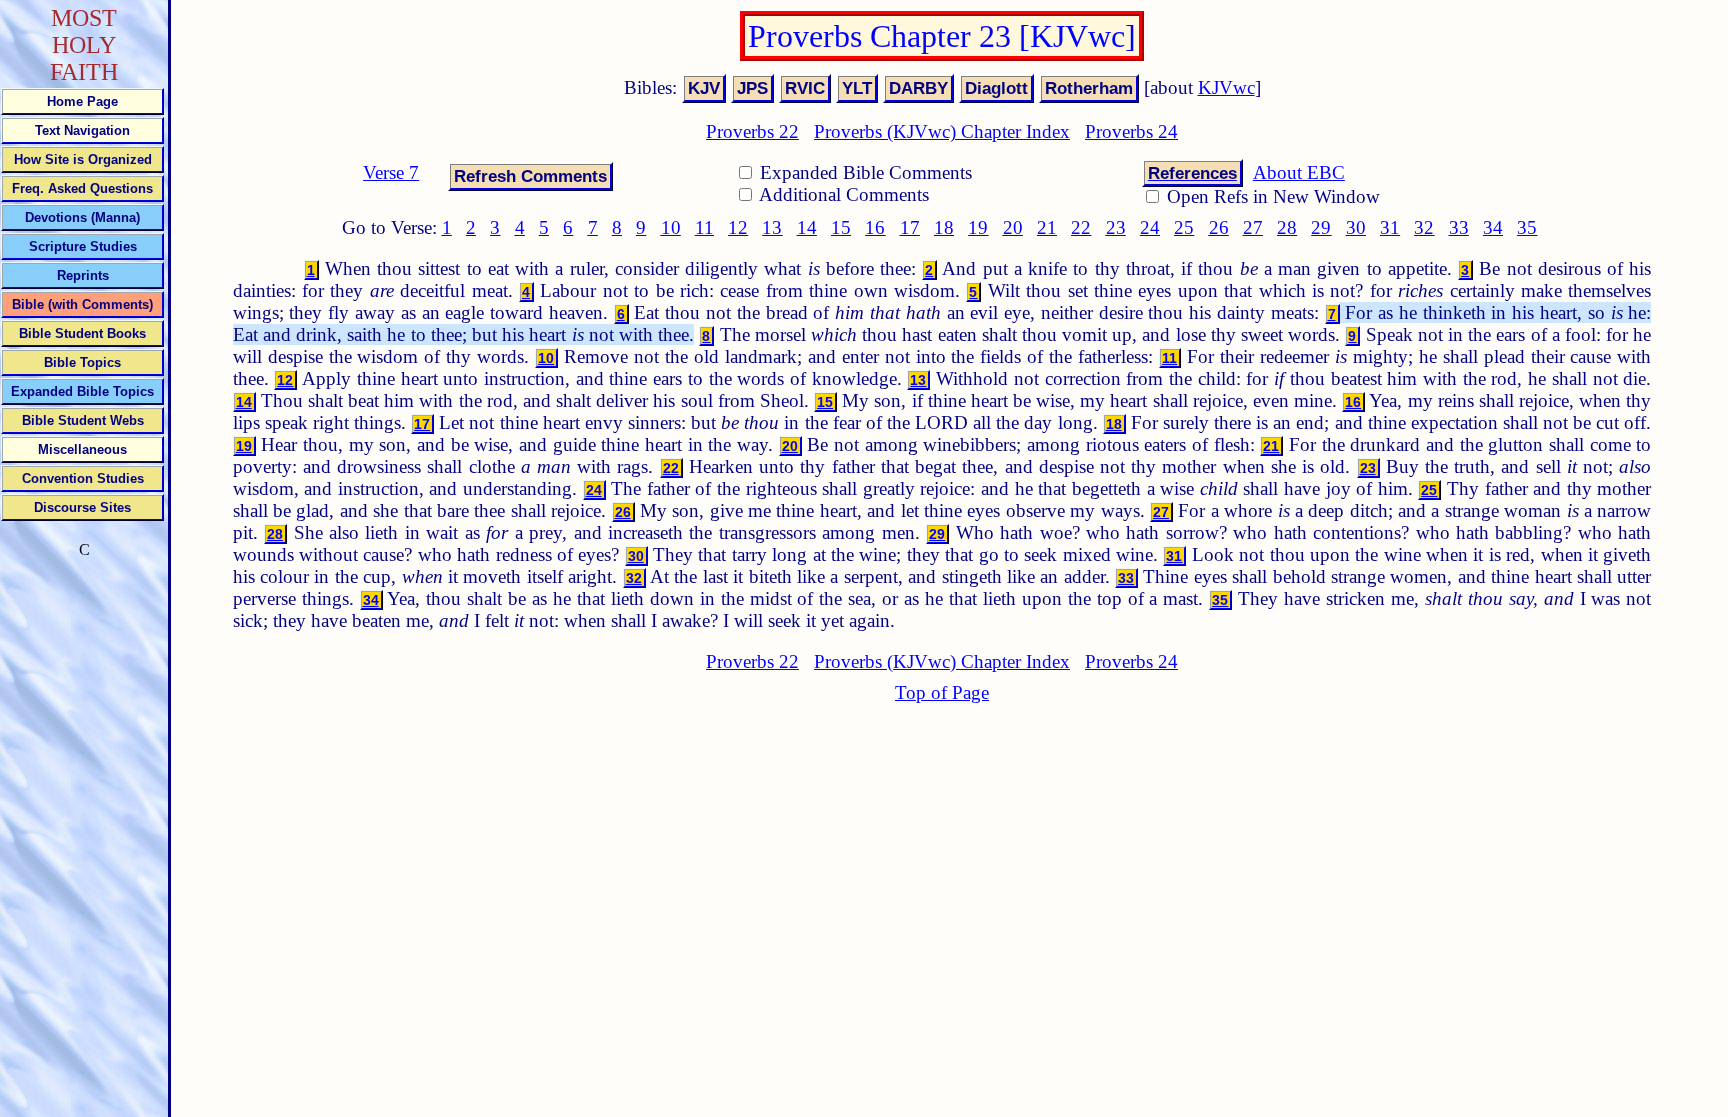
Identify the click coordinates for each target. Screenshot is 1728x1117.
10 (671, 227)
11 (704, 227)
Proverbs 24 (1131, 131)
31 (1390, 227)
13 (772, 227)
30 (1356, 227)
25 (1184, 227)
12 (738, 227)
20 (1013, 227)
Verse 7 (391, 172)
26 (1219, 227)
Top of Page (942, 692)
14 (807, 227)
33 (1459, 227)
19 (978, 227)
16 (875, 227)
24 (1150, 227)
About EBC (1299, 172)
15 (841, 227)
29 (1321, 227)
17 (910, 227)
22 (1081, 227)
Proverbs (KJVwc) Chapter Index (942, 131)
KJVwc (1226, 87)
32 (1424, 227)
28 (1287, 227)
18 (944, 227)
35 (1527, 227)
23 (1116, 227)
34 (1493, 227)
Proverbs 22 (752, 131)
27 (1253, 227)
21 (1047, 227)
